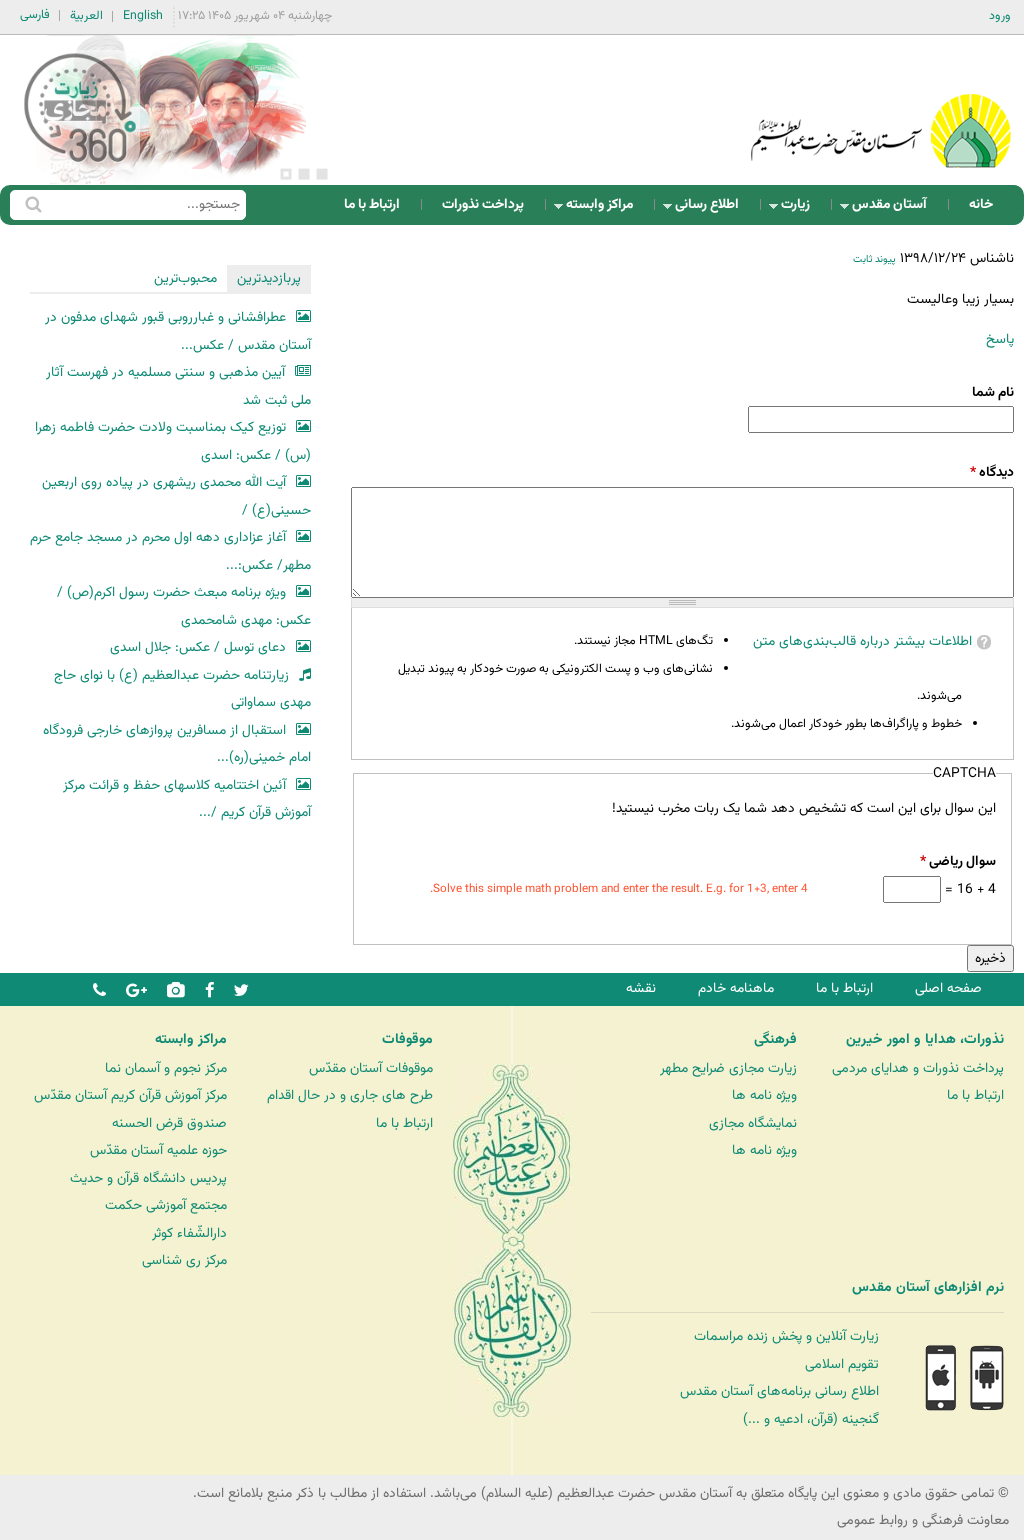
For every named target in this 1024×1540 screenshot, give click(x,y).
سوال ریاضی (958, 861)
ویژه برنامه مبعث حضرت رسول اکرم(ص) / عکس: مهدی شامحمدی (184, 606)
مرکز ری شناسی (184, 1260)
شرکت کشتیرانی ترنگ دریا (69, 1328)
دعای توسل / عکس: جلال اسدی (198, 647)
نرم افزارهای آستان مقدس (928, 1288)
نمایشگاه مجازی (753, 1123)
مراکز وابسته (605, 209)
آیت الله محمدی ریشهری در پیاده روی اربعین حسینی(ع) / (176, 496)
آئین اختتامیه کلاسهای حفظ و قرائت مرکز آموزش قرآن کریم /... (187, 799)
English (143, 16)
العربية (86, 16)
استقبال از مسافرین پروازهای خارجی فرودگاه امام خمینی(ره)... (177, 744)
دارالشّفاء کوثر (189, 1233)
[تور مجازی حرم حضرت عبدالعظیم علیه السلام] (80, 163)
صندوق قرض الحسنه (169, 1123)
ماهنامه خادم (736, 988)
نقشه (641, 988)
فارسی (35, 15)
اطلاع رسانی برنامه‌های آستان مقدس (779, 1391)
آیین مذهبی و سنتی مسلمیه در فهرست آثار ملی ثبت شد (178, 386)
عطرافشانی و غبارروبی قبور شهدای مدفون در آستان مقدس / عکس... (178, 331)
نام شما (993, 392)
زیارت (801, 209)
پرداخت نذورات (483, 204)
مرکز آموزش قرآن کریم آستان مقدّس (130, 1095)
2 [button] (304, 174)
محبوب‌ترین (185, 278)
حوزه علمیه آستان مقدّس (158, 1150)
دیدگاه (992, 472)
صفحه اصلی (948, 988)
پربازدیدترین (269, 278)
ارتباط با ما (372, 204)
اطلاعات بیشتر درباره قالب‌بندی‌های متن (862, 641)
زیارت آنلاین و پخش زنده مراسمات (786, 1336)
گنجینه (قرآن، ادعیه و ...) (811, 1419)
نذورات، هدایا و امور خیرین (925, 1040)
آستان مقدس (895, 209)
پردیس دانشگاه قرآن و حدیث (148, 1178)
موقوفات (407, 1040)
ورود (1000, 16)
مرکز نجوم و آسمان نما (166, 1068)
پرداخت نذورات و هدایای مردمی (918, 1068)
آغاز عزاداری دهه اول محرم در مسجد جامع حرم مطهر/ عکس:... (170, 551)
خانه (981, 204)
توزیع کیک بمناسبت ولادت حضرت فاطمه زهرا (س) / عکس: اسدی (173, 441)
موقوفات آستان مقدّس (371, 1068)
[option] (170, 110)
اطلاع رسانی (713, 209)
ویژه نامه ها (764, 1095)
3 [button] (286, 174)
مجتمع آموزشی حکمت (166, 1205)
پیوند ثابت (874, 259)
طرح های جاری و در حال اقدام (350, 1095)
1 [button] (322, 174)
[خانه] (881, 104)
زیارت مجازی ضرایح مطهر (728, 1068)
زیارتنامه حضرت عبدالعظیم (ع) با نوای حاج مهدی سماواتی (182, 689)
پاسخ (1000, 339)
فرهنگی (775, 1040)
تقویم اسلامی (842, 1364)
